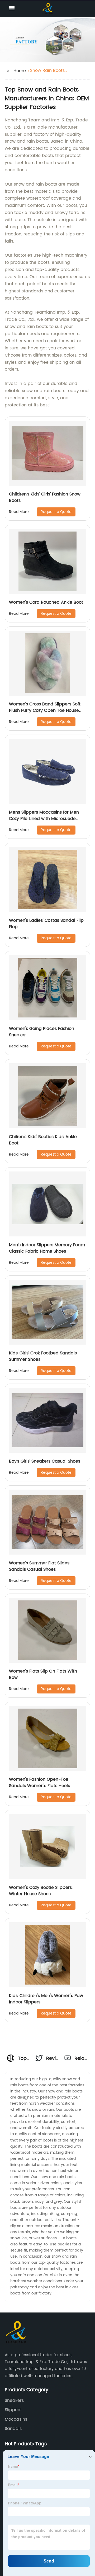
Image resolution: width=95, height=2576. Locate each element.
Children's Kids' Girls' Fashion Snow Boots (45, 497)
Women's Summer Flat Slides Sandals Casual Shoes (39, 1566)
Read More (19, 512)
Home (20, 71)
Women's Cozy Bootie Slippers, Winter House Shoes (41, 1891)
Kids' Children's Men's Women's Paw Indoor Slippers (46, 1999)
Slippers (13, 2410)
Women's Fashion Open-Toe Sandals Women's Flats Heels (39, 1783)
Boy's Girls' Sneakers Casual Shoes (45, 1461)
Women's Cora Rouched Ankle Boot (46, 602)
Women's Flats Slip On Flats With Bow (43, 1674)
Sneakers (14, 2401)
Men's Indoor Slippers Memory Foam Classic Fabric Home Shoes (47, 1248)
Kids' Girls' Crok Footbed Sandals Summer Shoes (43, 1356)
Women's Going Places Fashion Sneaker (42, 1032)
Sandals (13, 2429)
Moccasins (16, 2419)
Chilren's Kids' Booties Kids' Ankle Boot (43, 1140)
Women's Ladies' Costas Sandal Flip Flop (46, 924)
